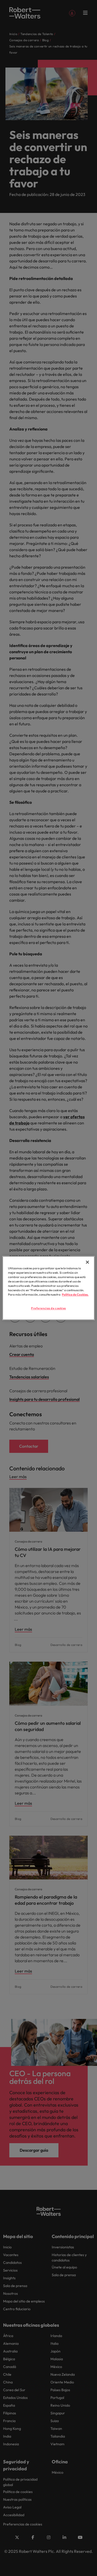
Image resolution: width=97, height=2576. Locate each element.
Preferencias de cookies (48, 1308)
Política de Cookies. (75, 1295)
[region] (48, 1288)
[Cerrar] (87, 1262)
